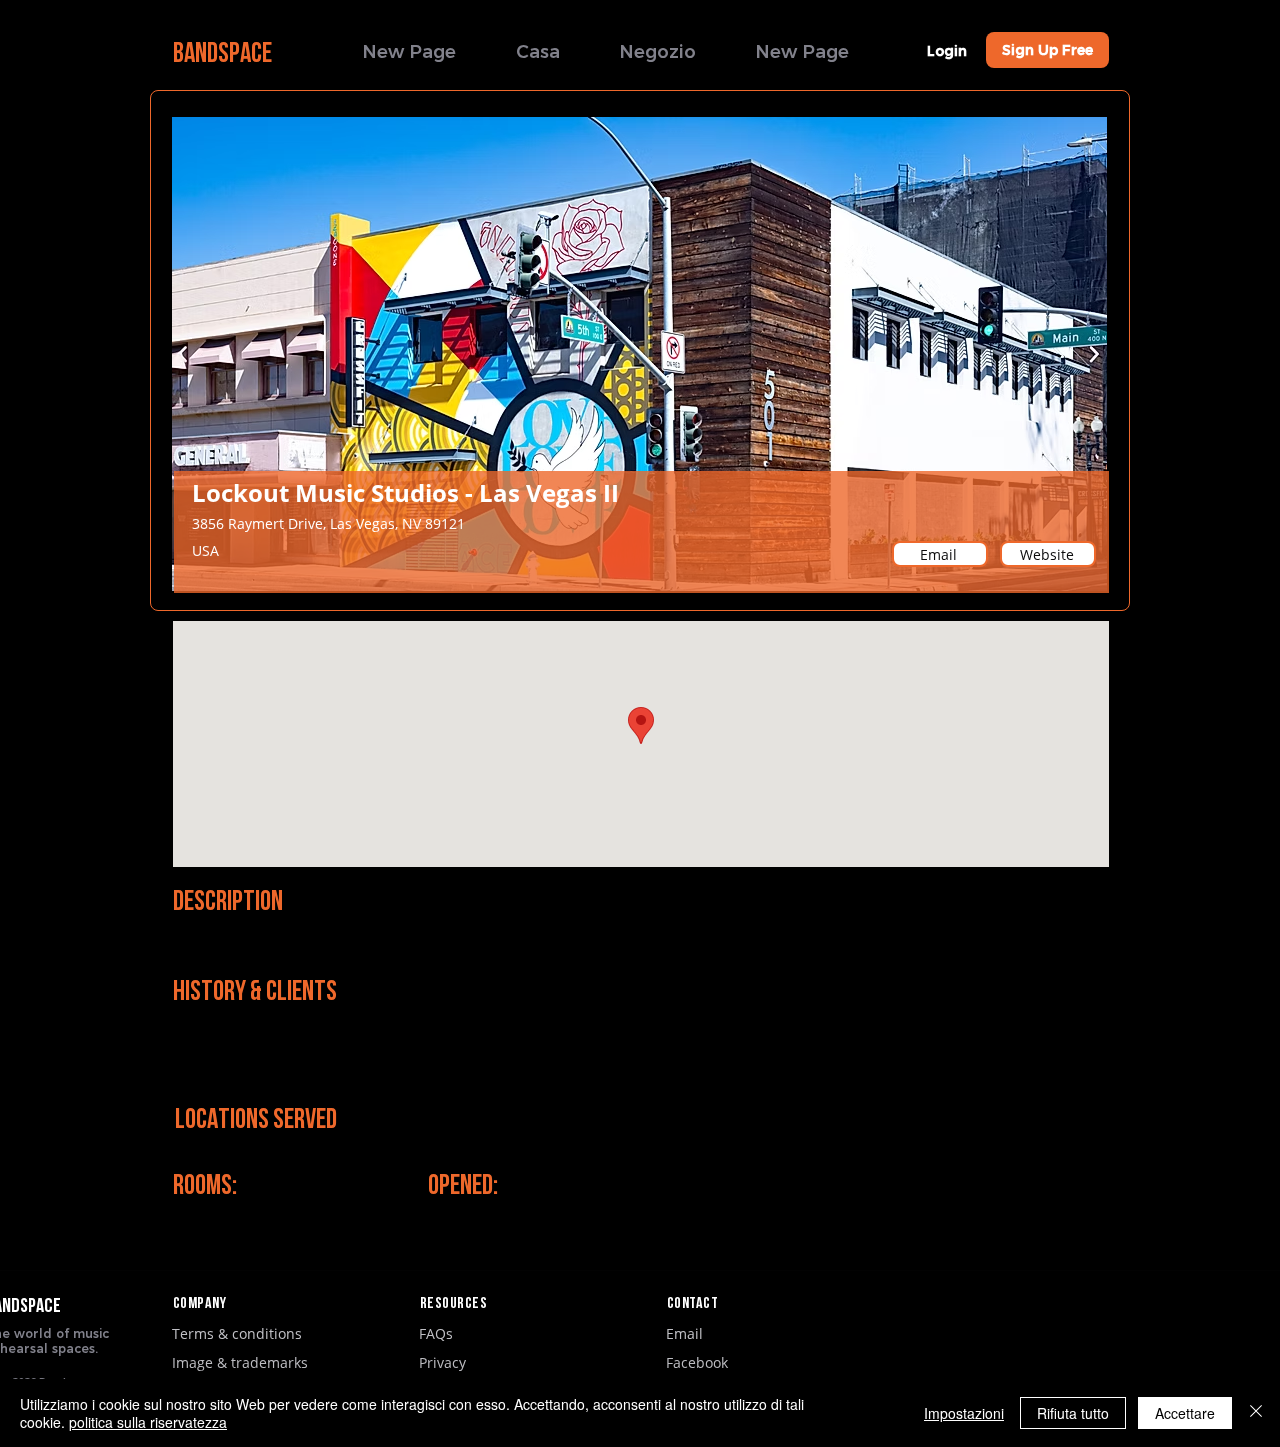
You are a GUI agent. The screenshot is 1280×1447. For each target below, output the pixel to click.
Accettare (1185, 1413)
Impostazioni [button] (964, 1413)
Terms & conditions (237, 1333)
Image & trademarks (240, 1362)
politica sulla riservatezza (148, 1422)
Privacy (442, 1362)
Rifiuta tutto (1073, 1413)
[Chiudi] (1256, 1413)
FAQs (436, 1333)
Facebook (697, 1362)
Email (684, 1333)
